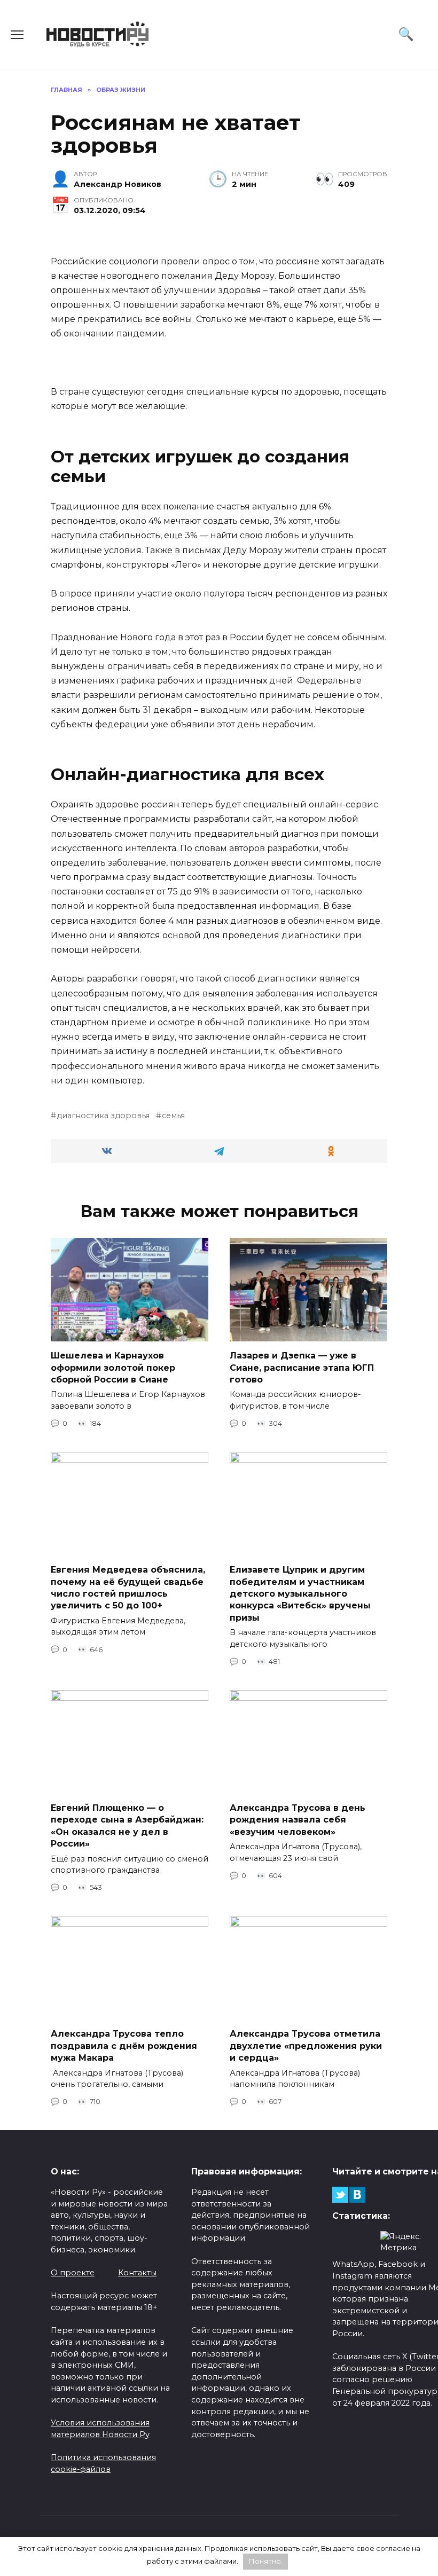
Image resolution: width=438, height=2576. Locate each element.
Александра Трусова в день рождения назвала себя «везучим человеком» (298, 1820)
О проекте (73, 2273)
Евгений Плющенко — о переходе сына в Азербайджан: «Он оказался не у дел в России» (127, 1826)
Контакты (137, 2273)
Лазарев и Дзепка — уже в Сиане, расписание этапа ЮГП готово (302, 1368)
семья (173, 1116)
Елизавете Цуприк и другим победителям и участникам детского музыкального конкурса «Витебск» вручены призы (300, 1594)
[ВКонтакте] (357, 2195)
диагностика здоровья (103, 1116)
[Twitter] (340, 2195)
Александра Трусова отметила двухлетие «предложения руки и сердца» (306, 2046)
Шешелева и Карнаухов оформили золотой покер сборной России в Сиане (113, 1368)
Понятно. (266, 2561)
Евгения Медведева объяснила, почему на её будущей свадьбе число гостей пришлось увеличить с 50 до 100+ (128, 1588)
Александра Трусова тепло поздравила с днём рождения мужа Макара (124, 2046)
